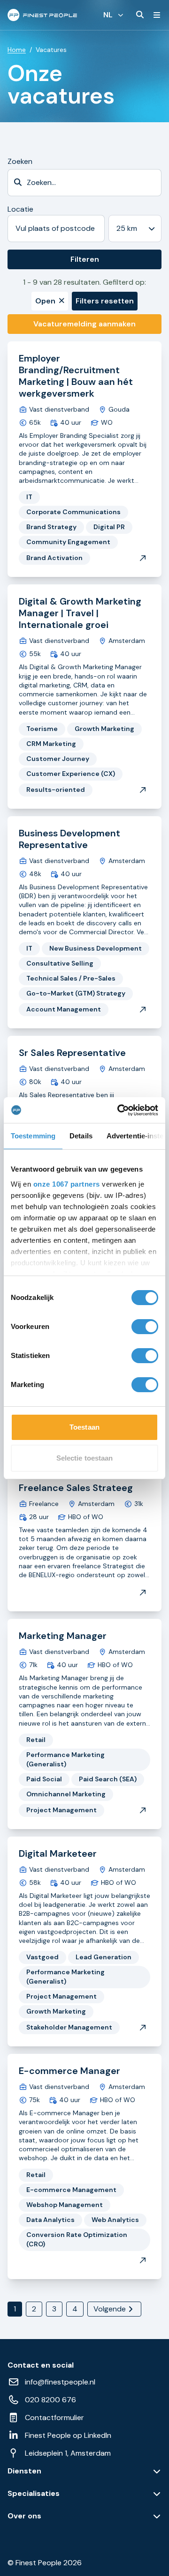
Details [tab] (81, 1136)
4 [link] (75, 2309)
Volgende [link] (110, 2309)
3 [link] (54, 2309)
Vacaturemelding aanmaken (84, 324)
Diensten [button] (24, 2471)
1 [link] (15, 2309)
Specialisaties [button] (34, 2494)
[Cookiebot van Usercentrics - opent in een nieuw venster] (119, 1110)
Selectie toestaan (85, 1458)
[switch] (145, 1327)
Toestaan (84, 1427)
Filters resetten (105, 301)
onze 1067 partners (67, 1184)
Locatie (20, 209)
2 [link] (34, 2309)
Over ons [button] (24, 2516)
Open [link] (45, 301)
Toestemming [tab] (33, 1136)
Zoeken (20, 161)
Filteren (85, 259)
